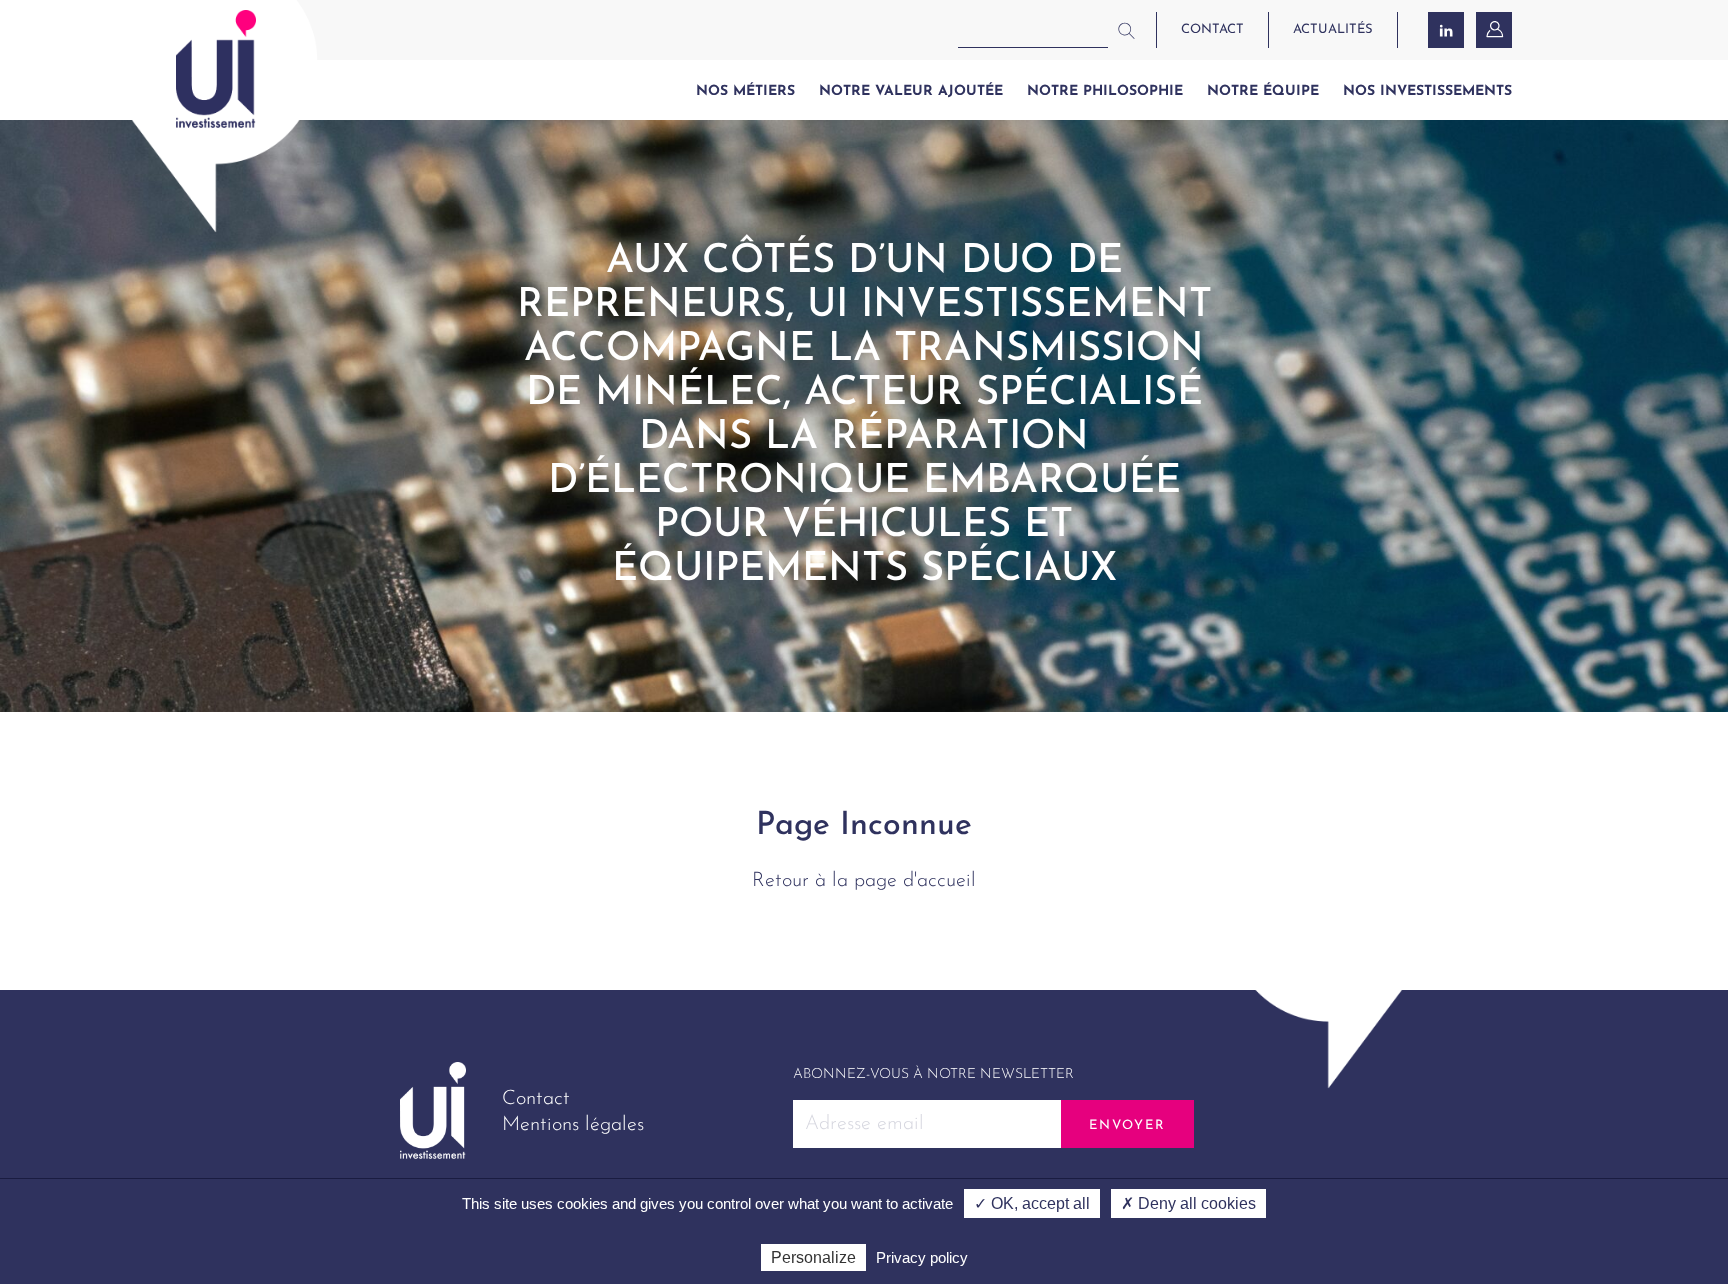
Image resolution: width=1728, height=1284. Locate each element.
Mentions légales (573, 1125)
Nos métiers (745, 91)
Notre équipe (1263, 91)
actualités (1333, 29)
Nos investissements (1427, 91)
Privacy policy (922, 1257)
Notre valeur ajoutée (911, 91)
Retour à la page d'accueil (864, 881)
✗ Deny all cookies (1188, 1203)
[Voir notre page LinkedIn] (1446, 30)
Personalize (813, 1257)
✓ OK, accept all (1032, 1203)
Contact (536, 1099)
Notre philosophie (1105, 91)
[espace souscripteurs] (1496, 30)
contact (1212, 29)
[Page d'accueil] (216, 69)
